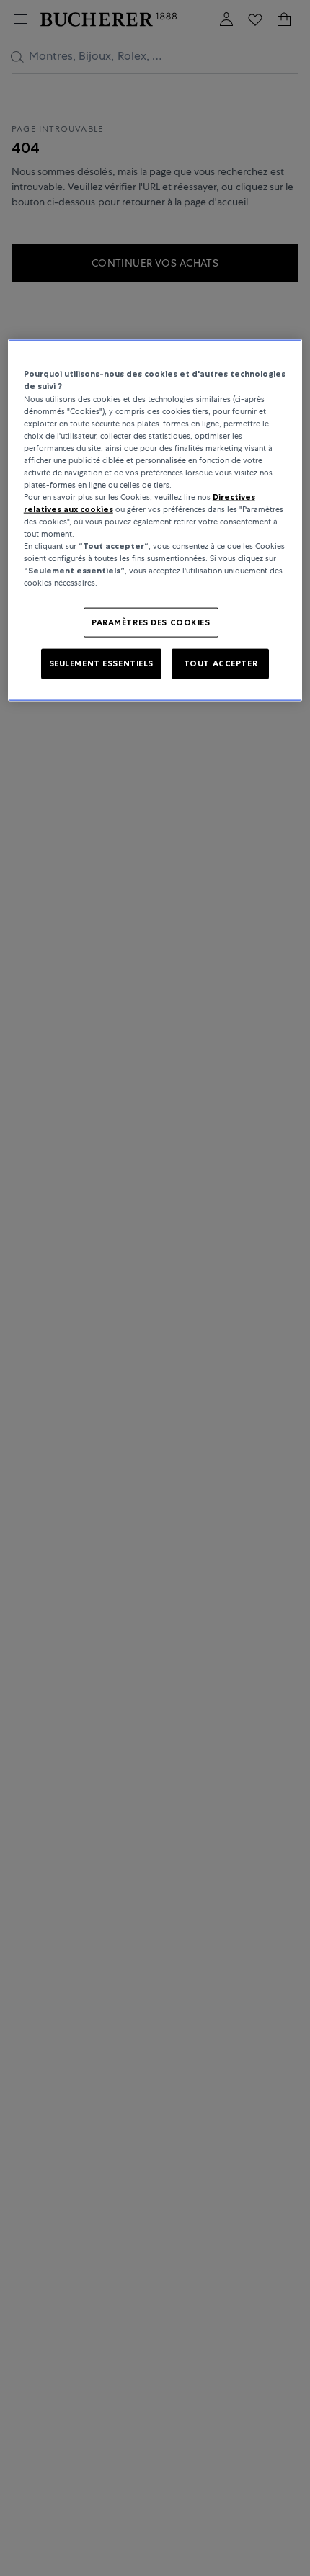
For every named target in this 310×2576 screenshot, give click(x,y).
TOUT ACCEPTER (221, 663)
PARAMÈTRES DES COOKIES (151, 622)
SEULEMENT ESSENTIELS (101, 663)
